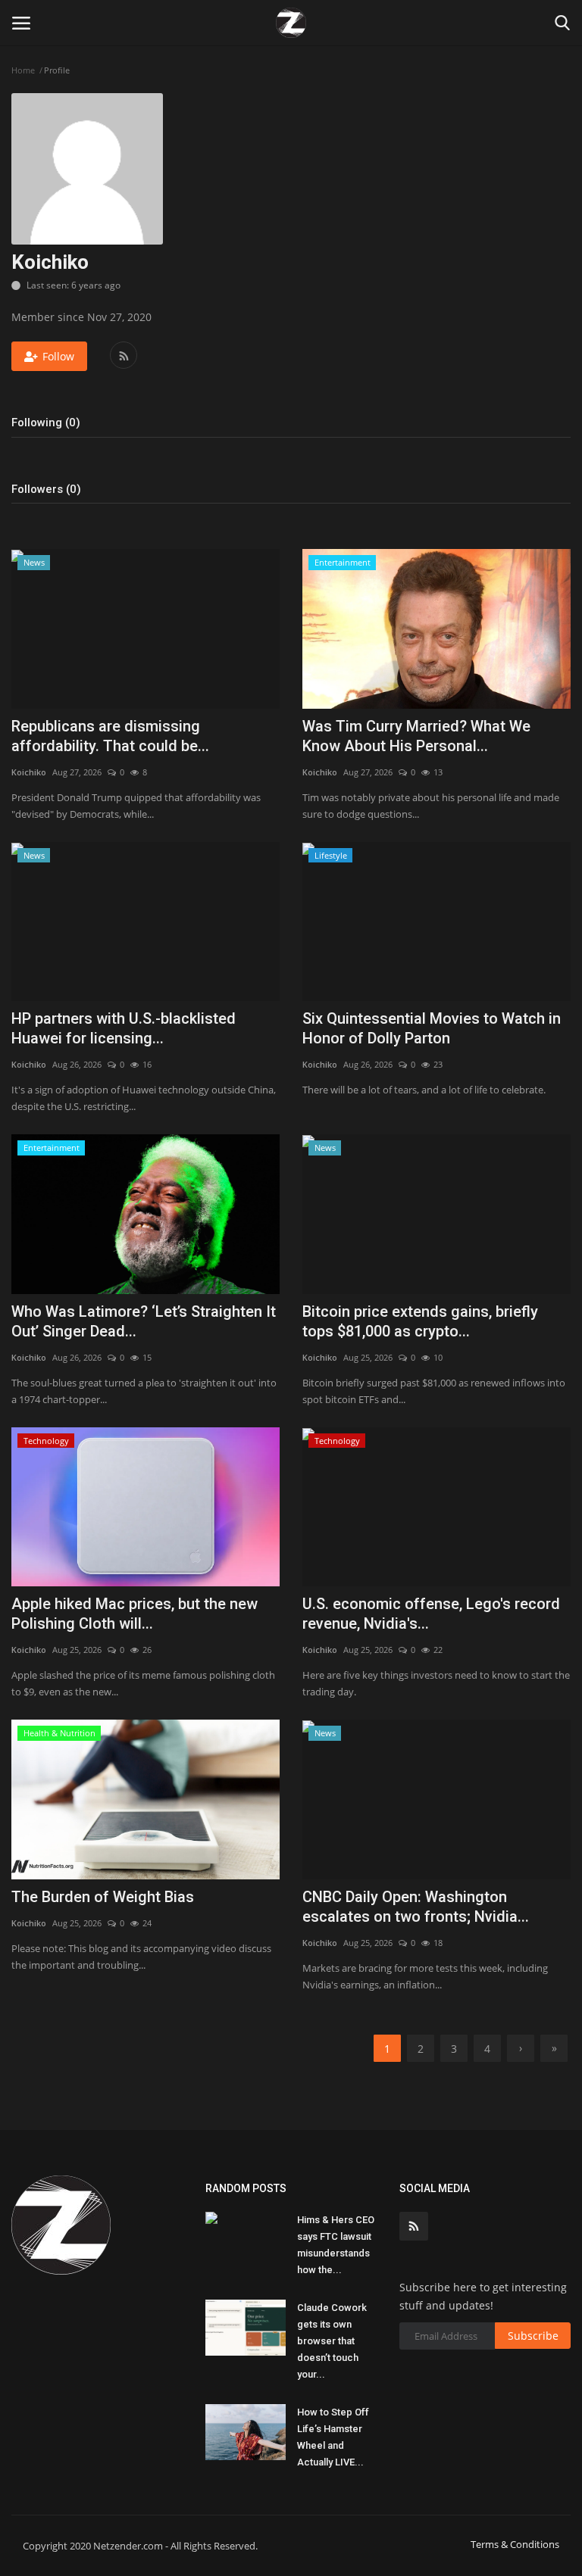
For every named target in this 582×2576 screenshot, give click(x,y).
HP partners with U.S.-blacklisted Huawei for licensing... (124, 1028)
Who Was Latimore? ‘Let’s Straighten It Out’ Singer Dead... (144, 1321)
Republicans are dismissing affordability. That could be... (110, 736)
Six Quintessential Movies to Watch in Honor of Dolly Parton (432, 1028)
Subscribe (533, 2336)
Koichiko (29, 772)
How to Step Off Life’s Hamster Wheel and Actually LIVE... (333, 2437)
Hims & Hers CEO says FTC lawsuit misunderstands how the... (336, 2245)
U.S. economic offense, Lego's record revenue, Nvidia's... (431, 1614)
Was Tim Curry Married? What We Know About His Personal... (416, 736)
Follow (58, 356)
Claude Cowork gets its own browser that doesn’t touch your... (332, 2341)
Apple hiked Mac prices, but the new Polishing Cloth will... (135, 1614)
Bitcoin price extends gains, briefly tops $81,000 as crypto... (420, 1321)
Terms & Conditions (515, 2544)
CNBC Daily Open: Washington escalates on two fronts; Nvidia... (416, 1907)
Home (23, 70)
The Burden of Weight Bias (103, 1897)
